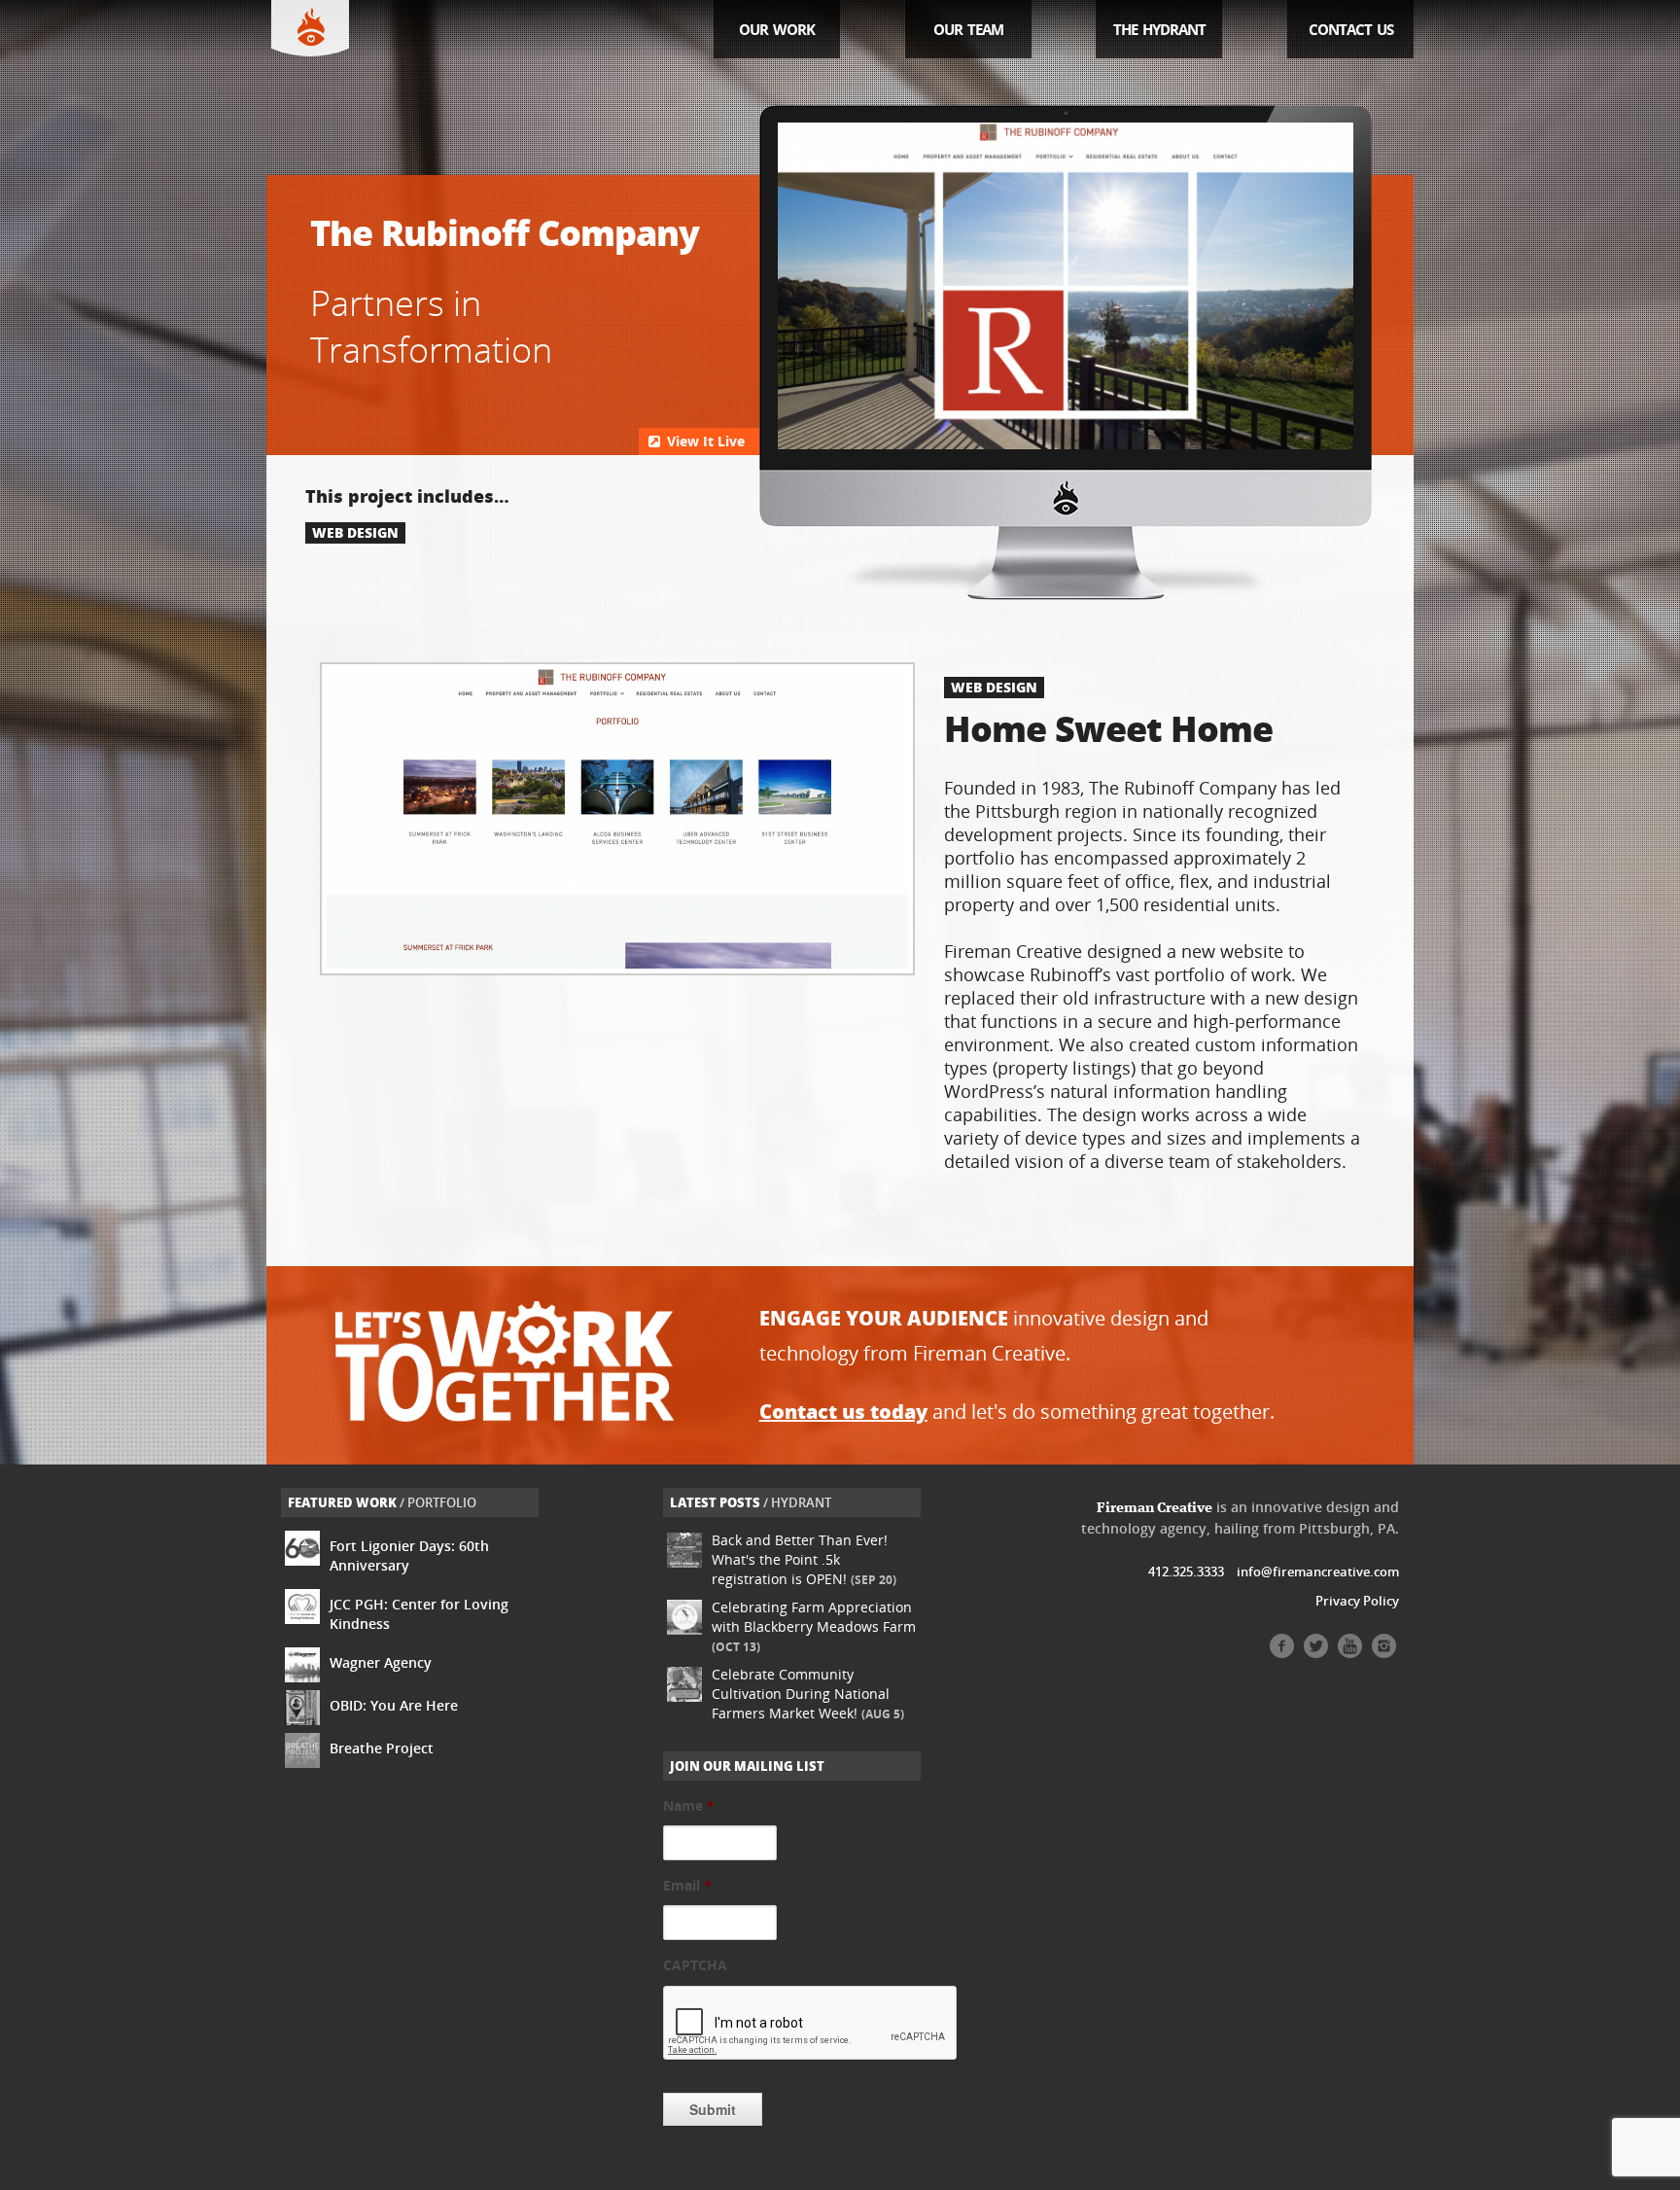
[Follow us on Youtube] (1350, 1653)
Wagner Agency (381, 1662)
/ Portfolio (382, 1502)
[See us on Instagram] (1384, 1653)
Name (689, 1806)
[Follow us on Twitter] (1316, 1653)
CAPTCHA (695, 1965)
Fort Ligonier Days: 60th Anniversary (409, 1555)
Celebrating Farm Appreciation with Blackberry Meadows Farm (814, 1626)
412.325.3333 (1186, 1572)
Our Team (968, 29)
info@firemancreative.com (1318, 1572)
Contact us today (843, 1412)
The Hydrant (1159, 29)
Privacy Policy (1357, 1601)
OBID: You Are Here (394, 1705)
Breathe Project (382, 1748)
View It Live (704, 441)
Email (687, 1886)
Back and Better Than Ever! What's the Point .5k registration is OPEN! (804, 1559)
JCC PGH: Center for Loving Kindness (419, 1614)
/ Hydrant (751, 1502)
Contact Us (1351, 29)
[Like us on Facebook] (1282, 1653)
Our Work (777, 29)
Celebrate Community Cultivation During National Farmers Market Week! (808, 1694)
